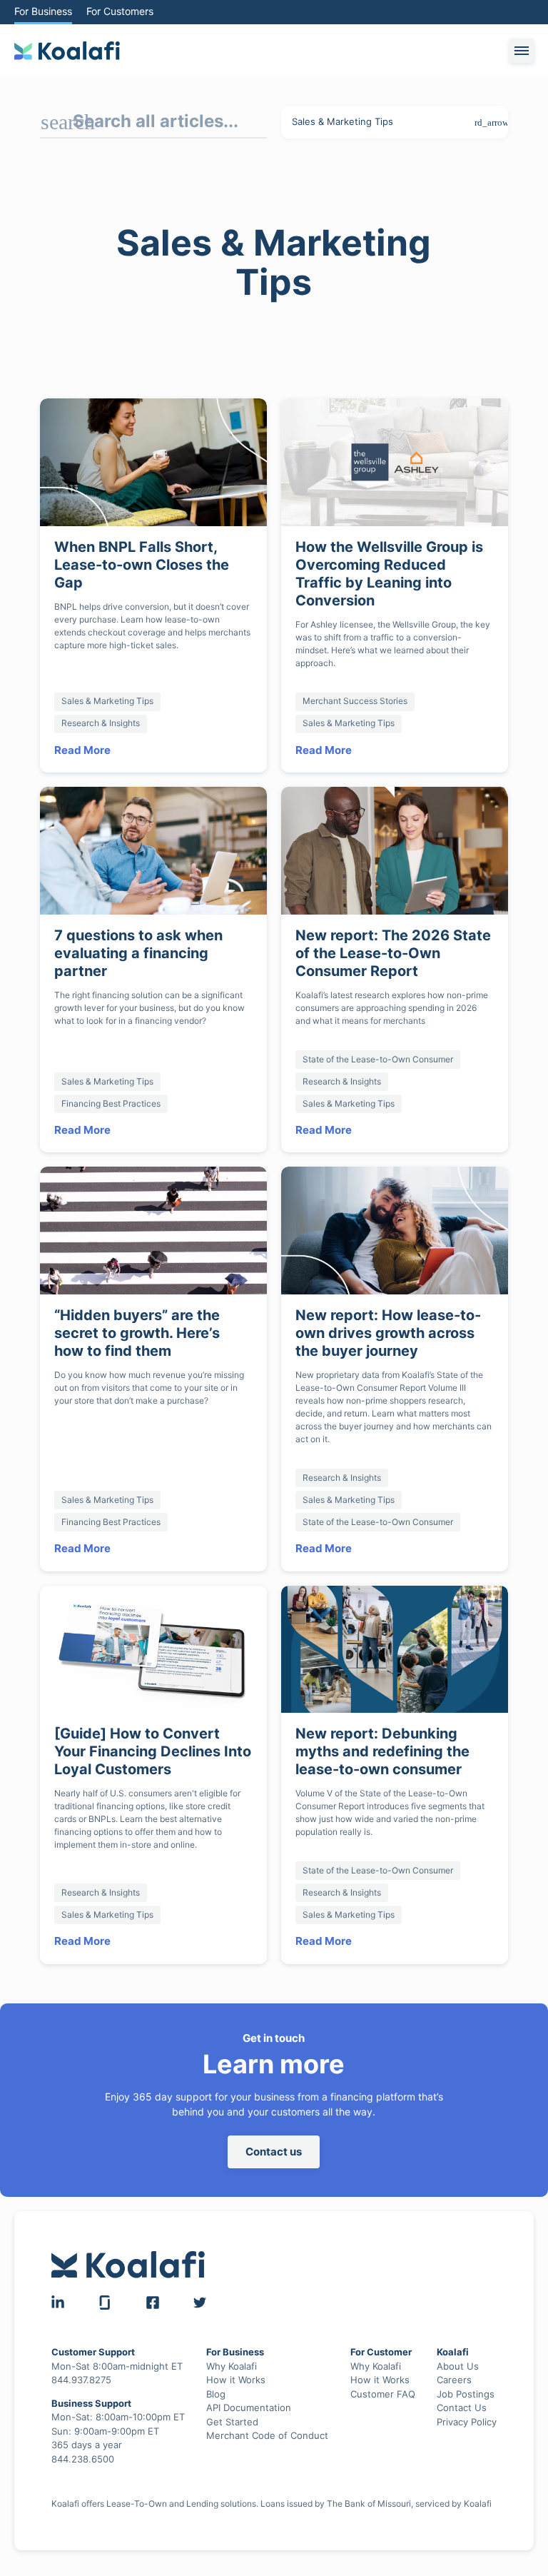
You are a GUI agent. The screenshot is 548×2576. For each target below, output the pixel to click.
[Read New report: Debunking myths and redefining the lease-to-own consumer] (395, 1632)
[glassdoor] (105, 2285)
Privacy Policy (467, 2404)
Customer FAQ (382, 2376)
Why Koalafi (232, 2348)
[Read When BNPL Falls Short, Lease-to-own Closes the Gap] (153, 462)
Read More (83, 733)
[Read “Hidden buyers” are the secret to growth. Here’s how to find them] (153, 1213)
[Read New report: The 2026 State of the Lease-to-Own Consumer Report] (395, 834)
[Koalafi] (67, 51)
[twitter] (200, 2285)
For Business (44, 11)
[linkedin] (58, 2285)
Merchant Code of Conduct (267, 2417)
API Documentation (250, 2390)
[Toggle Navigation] (522, 51)
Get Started (232, 2404)
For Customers (123, 11)
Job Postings (466, 2376)
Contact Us (462, 2390)
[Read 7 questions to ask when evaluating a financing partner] (153, 834)
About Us (458, 2348)
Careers (455, 2362)
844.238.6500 (83, 2441)
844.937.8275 (83, 2362)
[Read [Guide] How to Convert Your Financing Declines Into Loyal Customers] (153, 1632)
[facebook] (153, 2285)
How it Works (235, 2362)
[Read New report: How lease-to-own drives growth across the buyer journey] (395, 1213)
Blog (216, 2376)
